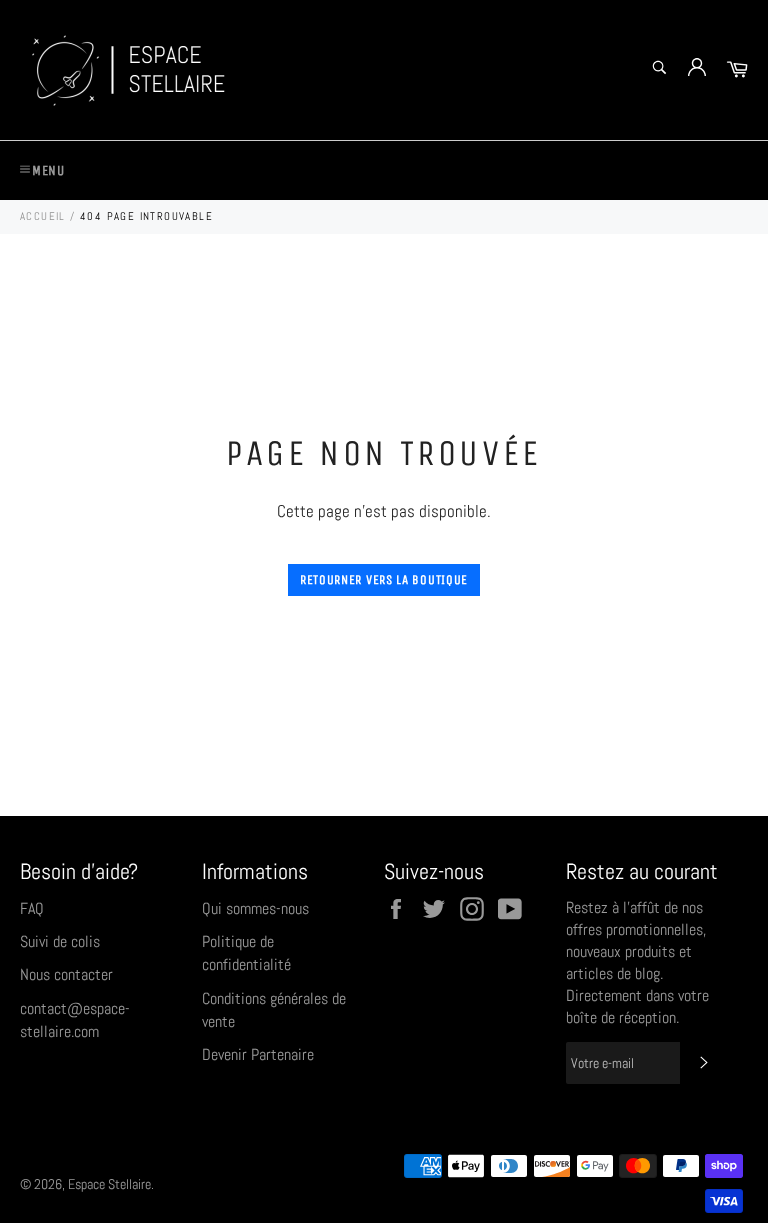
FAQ (32, 908)
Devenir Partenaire (258, 1054)
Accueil (43, 216)
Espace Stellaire (109, 1184)
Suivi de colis (60, 941)
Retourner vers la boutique (384, 579)
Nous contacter (66, 974)
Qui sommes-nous (255, 908)
